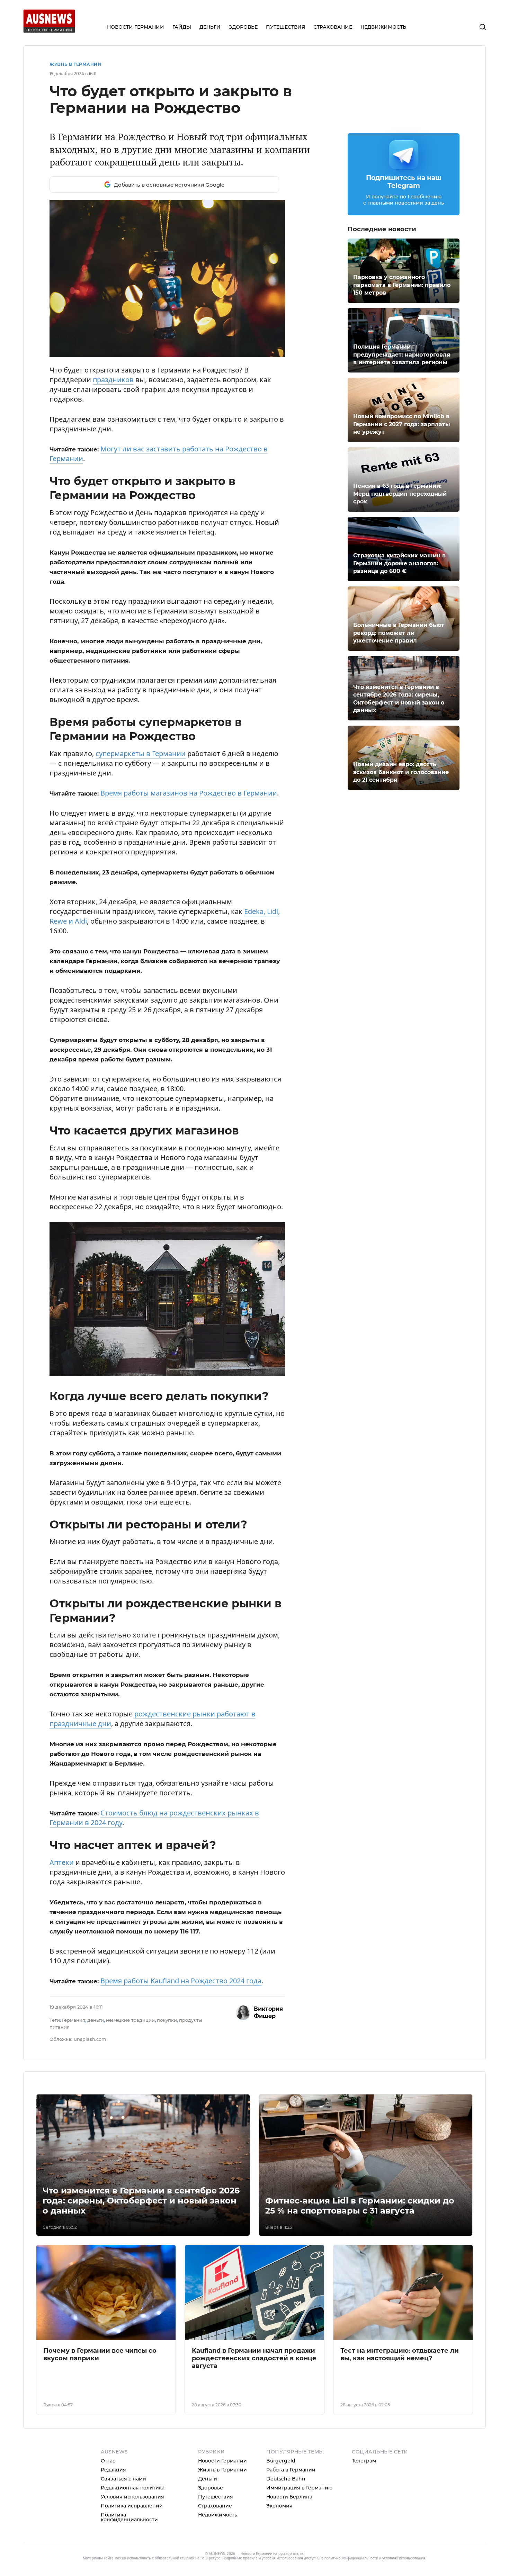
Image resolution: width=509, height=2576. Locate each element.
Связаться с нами (123, 2479)
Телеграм (364, 2461)
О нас (108, 2461)
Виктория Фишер (268, 2012)
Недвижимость (218, 2515)
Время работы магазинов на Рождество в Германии (189, 793)
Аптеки (62, 1862)
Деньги (208, 2479)
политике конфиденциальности (351, 2558)
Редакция (113, 2470)
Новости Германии (222, 2461)
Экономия (279, 2506)
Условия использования (132, 2497)
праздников (113, 380)
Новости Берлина (289, 2497)
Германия (74, 2020)
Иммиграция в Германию (299, 2488)
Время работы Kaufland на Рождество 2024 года (181, 1981)
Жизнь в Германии (75, 64)
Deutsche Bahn (286, 2479)
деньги (96, 2020)
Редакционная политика (133, 2488)
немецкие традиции (130, 2020)
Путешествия (216, 2497)
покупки (167, 2020)
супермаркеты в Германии (141, 753)
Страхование (215, 2506)
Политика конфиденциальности (129, 2517)
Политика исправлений (132, 2506)
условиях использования (404, 2558)
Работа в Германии (291, 2470)
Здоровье (211, 2488)
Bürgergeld (281, 2461)
